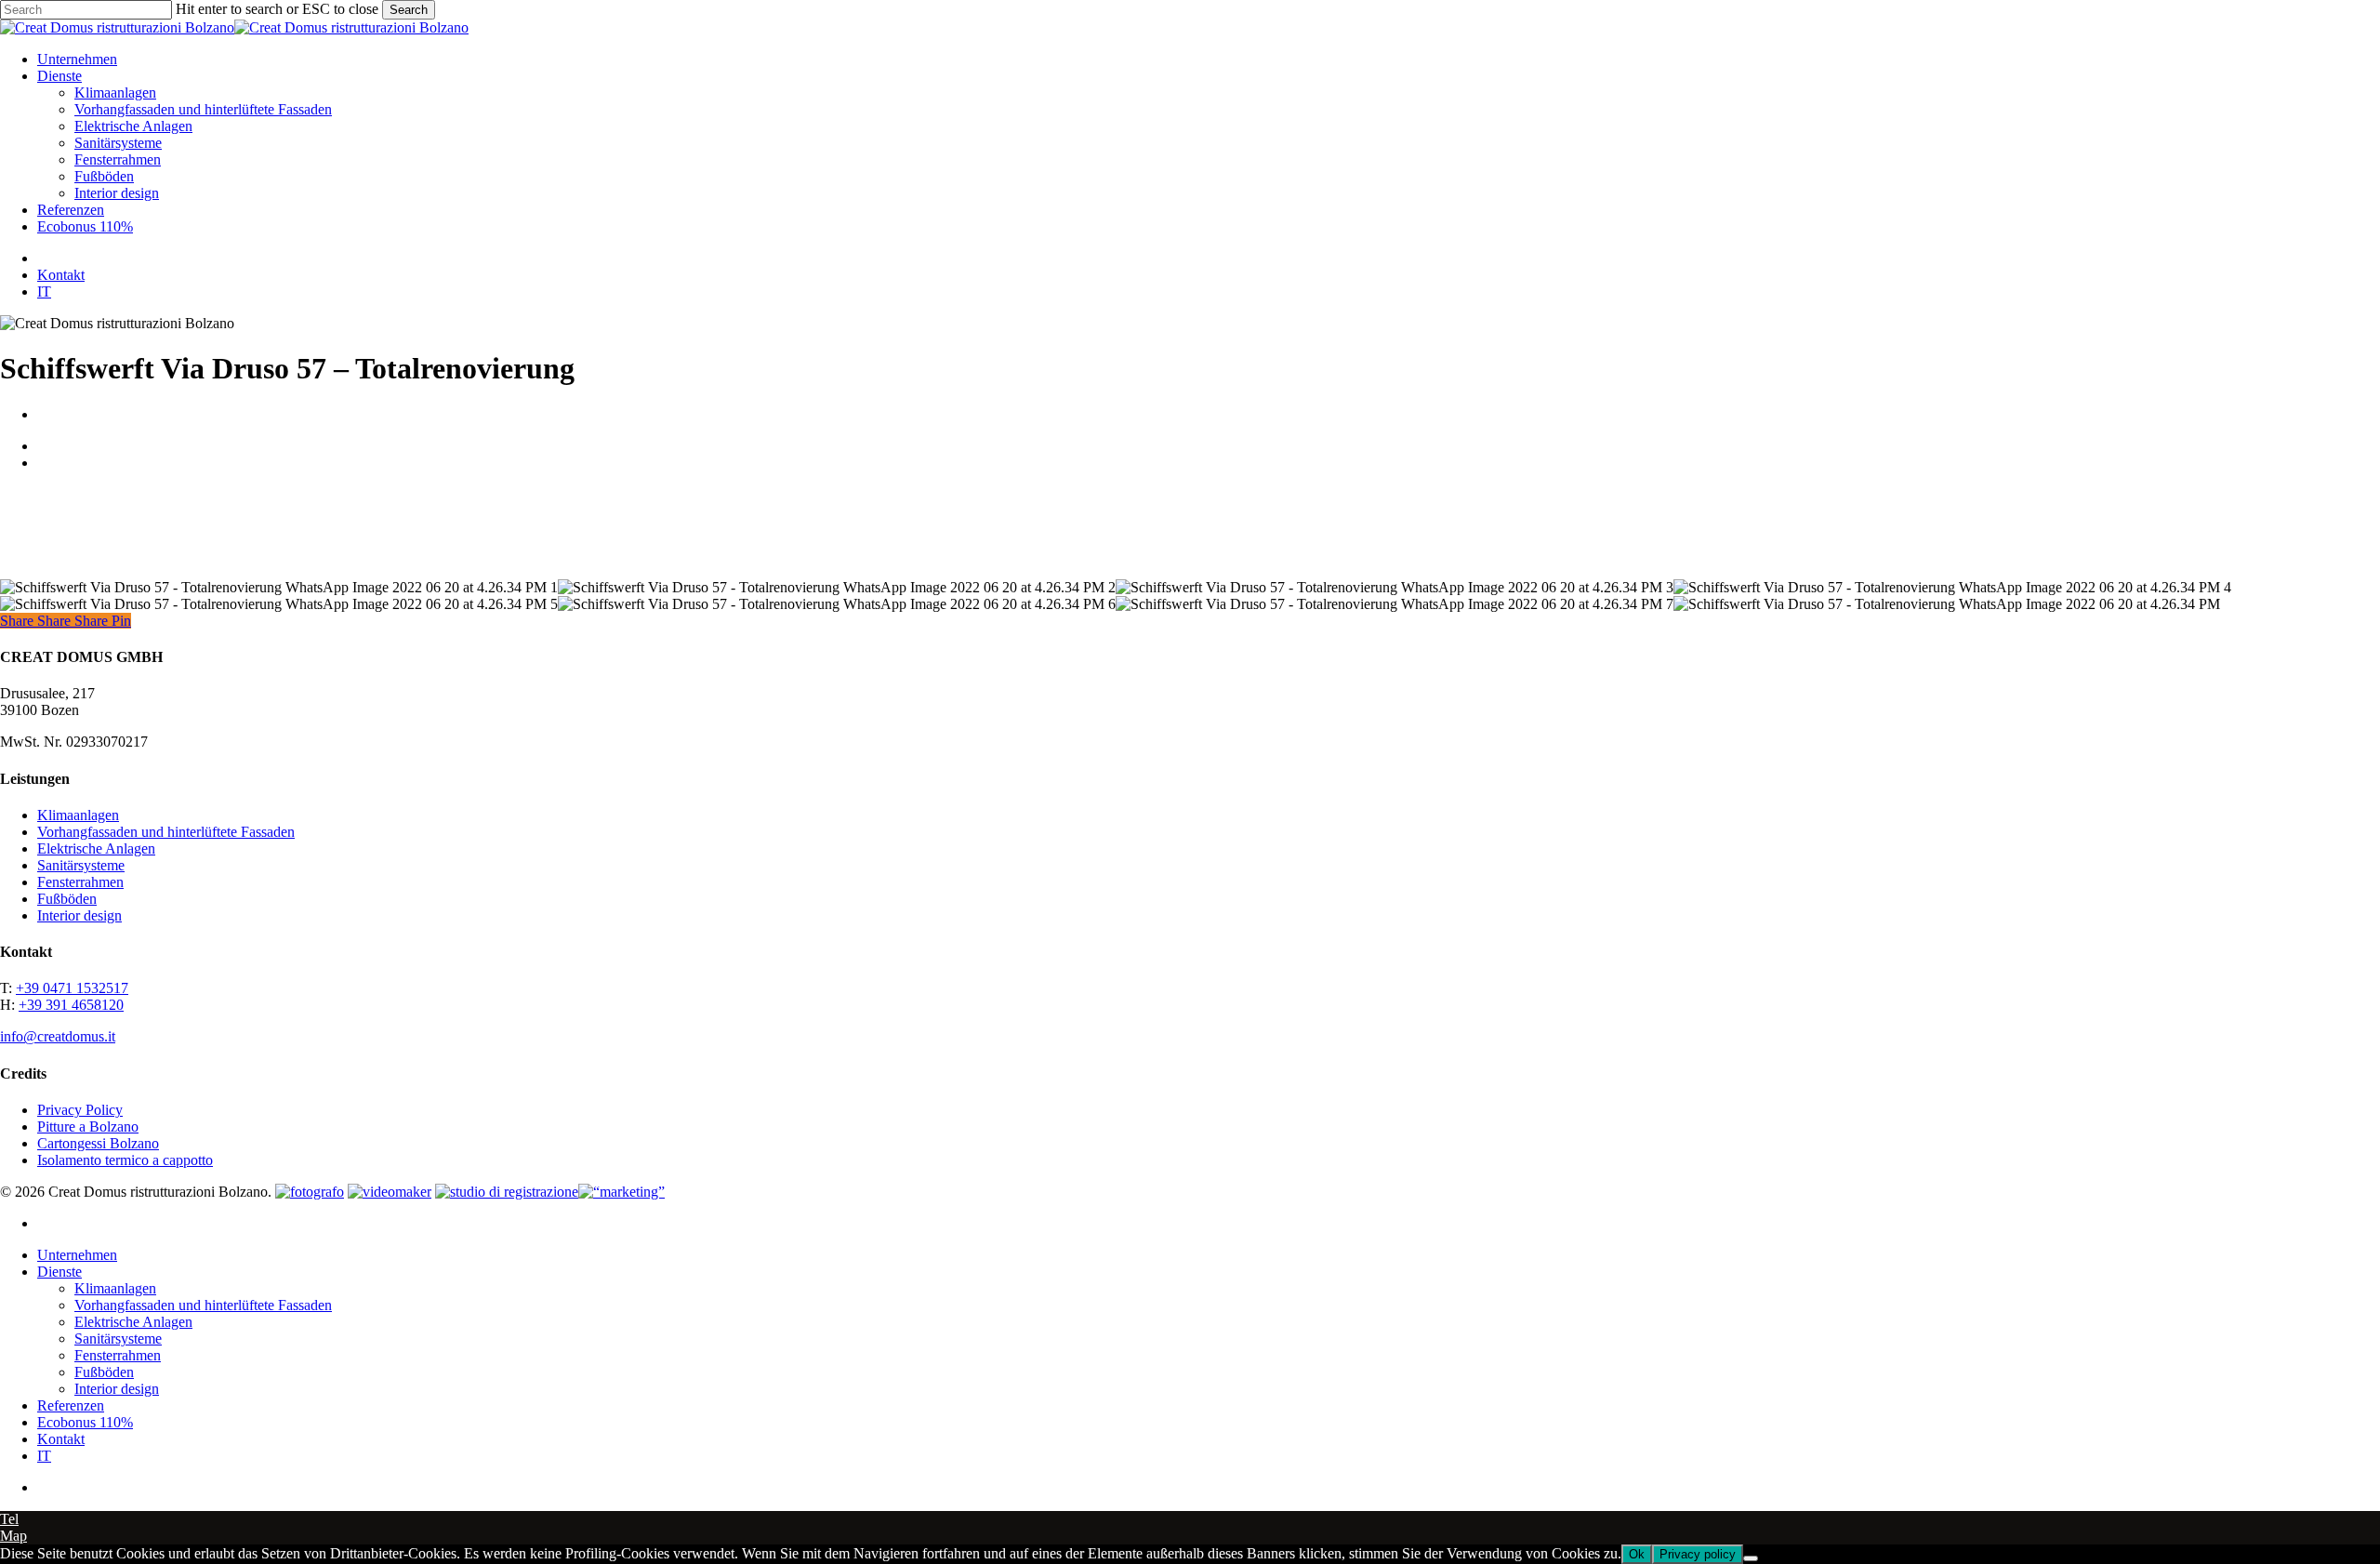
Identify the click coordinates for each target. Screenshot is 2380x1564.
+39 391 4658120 (71, 1005)
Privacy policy (1698, 1554)
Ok (1637, 1554)
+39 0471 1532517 (72, 988)
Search (409, 10)
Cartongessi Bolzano (98, 1143)
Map (13, 1536)
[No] (1751, 1558)
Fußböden (67, 899)
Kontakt (61, 1439)
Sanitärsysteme (81, 865)
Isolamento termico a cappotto (125, 1160)
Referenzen (71, 1405)
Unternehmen (77, 1255)
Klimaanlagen (78, 815)
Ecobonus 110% (85, 1422)
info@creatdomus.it (58, 1036)
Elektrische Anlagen (96, 848)
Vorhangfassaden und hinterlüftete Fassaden (166, 832)
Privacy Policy (80, 1110)
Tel (9, 1519)
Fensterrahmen (80, 882)
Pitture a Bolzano (88, 1127)
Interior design (79, 915)
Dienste (59, 1272)
